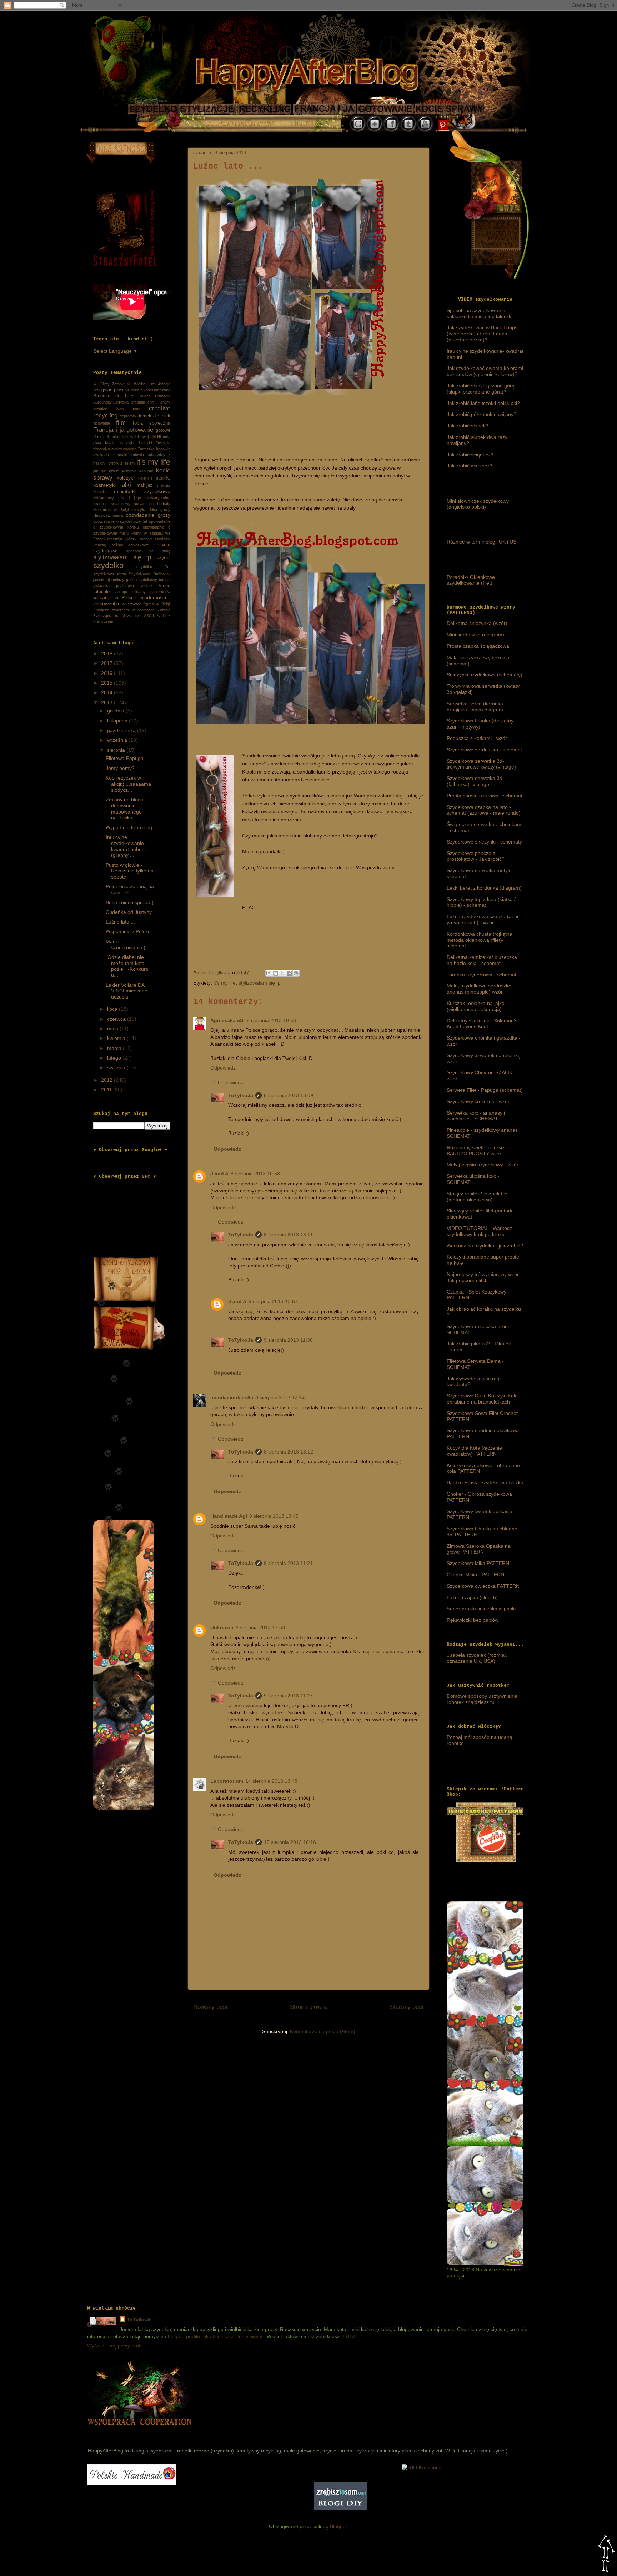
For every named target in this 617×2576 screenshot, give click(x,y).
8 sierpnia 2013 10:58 (255, 1174)
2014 (107, 692)
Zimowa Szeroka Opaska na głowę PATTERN (479, 1549)
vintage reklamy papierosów (142, 592)
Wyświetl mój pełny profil (115, 2346)
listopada (118, 721)
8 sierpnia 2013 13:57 (273, 1301)
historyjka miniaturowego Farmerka (124, 449)
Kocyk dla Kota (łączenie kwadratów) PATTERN (474, 1451)
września (118, 740)
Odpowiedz (223, 1068)
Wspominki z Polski (127, 931)
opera (118, 515)
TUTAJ (350, 2336)
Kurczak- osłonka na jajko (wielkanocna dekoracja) (476, 1006)
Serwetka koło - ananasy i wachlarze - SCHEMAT (476, 1116)
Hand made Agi (229, 1516)
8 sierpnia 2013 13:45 (274, 1516)
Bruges (144, 396)
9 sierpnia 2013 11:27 (288, 1696)
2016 (107, 673)
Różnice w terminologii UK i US (481, 542)
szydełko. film (154, 567)
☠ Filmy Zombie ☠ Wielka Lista (124, 384)
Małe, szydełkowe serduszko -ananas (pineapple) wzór (481, 989)
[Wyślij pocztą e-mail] (269, 973)
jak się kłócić (106, 471)
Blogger (338, 2526)
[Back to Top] (606, 2554)
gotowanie (140, 430)
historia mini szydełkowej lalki (131, 437)
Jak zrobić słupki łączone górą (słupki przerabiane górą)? (481, 389)
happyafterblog (138, 2433)
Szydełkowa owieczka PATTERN (483, 1586)
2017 (107, 663)
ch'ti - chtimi (159, 402)
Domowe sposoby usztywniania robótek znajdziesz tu (482, 1699)
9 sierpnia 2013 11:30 (288, 1340)
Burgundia (102, 402)
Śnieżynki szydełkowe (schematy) (485, 675)
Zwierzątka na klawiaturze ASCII (124, 616)
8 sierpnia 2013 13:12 (289, 1452)
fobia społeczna (152, 423)
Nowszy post (210, 2007)
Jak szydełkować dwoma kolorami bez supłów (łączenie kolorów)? (485, 371)
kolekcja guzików (154, 478)
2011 (107, 1090)
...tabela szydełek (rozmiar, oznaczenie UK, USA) (477, 1658)
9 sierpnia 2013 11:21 (288, 1563)
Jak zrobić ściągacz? (470, 455)
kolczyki (126, 478)
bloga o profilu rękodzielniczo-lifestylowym (215, 2336)
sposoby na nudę (148, 551)
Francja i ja (109, 430)
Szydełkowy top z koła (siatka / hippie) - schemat (481, 902)
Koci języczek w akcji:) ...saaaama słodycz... (128, 784)
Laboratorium (227, 1781)
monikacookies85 (232, 1397)
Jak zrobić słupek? (468, 426)
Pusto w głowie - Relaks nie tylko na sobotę (130, 871)
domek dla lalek (154, 416)
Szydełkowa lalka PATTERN (478, 1563)
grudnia (116, 711)
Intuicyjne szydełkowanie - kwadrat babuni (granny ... (126, 846)
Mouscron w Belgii (111, 510)
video (146, 586)
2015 (107, 683)
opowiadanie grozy (148, 515)
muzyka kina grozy (151, 510)
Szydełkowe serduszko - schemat (484, 750)
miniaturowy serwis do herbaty (140, 504)
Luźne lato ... (120, 922)
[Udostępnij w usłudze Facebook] (289, 973)
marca (115, 1048)
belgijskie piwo (108, 390)
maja (113, 1029)
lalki (126, 485)
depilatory (128, 416)
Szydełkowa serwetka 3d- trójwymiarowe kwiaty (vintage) (481, 764)
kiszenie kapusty (138, 471)
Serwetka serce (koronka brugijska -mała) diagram (475, 707)
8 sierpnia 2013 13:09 (289, 1095)
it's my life (225, 983)
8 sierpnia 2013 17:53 (260, 1627)
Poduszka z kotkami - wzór (477, 738)
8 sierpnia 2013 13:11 (288, 1235)
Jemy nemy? (120, 768)
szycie (163, 557)
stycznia (117, 1067)
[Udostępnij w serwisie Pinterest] (296, 973)
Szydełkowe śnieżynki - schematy (484, 842)
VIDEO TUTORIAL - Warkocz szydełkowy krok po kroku (479, 1231)
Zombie (164, 610)
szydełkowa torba (110, 574)
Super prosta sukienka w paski (481, 1609)
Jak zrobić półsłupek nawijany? (481, 414)
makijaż (144, 485)
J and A (219, 1174)
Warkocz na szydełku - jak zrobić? (485, 1246)
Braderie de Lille (113, 396)
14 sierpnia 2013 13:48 (271, 1781)
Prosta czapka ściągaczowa (478, 646)
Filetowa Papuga (125, 758)
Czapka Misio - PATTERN (475, 1575)
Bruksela (163, 396)
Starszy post (407, 2007)
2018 (107, 654)
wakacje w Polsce (115, 597)
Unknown (222, 1627)
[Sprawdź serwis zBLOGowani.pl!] (422, 2467)
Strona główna (309, 2007)
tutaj (398, 796)
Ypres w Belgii (157, 604)
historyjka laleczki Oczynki (145, 443)
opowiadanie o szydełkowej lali (120, 521)
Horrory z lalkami (121, 463)
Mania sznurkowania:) (126, 944)
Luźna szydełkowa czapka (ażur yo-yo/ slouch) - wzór (483, 919)
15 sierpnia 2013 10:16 (290, 1842)
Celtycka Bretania (129, 402)
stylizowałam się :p (260, 983)
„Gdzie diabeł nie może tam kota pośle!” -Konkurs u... (127, 966)
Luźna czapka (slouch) (472, 1597)
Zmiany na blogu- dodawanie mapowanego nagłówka (126, 809)
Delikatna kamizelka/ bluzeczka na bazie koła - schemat (482, 960)
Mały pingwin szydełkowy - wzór (483, 1165)
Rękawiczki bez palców (473, 1620)
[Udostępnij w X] (282, 973)
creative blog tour (116, 409)
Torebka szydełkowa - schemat (481, 975)
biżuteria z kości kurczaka (147, 390)
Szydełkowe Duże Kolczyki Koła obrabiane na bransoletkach (482, 1399)
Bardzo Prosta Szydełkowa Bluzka (485, 1482)
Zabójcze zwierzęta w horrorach (124, 610)
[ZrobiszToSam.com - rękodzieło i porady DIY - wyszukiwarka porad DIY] (341, 2509)
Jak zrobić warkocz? (470, 466)
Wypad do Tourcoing (129, 827)
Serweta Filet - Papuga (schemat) (485, 1090)
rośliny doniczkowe (131, 545)
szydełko (108, 566)
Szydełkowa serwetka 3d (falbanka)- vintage (475, 781)
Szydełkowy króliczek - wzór (478, 1101)
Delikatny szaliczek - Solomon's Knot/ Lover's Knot (482, 1024)
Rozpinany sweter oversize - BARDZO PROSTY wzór (479, 1151)
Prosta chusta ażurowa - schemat (485, 796)
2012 (107, 1080)
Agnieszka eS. (227, 1020)
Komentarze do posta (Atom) (323, 2031)
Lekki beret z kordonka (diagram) (484, 888)
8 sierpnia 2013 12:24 (280, 1397)
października (122, 730)
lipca (113, 1009)
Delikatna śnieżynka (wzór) (477, 623)
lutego (115, 1058)
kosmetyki (104, 485)
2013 (107, 702)
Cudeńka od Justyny (129, 912)
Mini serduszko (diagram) (475, 635)
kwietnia (117, 1038)
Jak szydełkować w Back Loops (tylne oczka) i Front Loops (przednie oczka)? (482, 334)
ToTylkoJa (241, 1095)
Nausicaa (101, 515)
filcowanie (102, 423)
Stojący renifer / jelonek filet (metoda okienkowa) (478, 1197)
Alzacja (164, 384)
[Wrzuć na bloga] (276, 973)
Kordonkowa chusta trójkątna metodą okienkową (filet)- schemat (480, 940)
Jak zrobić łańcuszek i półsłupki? (483, 403)
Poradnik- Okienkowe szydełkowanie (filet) (471, 580)
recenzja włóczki (122, 539)
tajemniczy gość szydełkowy (131, 580)
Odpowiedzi (231, 1082)
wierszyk (131, 604)
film (121, 423)
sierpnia (117, 750)
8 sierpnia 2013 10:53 (271, 1020)
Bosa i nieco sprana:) (130, 902)
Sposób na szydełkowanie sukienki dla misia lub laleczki (480, 313)
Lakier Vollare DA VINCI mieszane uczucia (127, 991)
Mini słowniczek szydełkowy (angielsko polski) (478, 504)
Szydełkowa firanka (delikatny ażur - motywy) (480, 724)
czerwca (117, 1019)
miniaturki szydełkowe (142, 491)
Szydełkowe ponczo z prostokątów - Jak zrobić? (476, 856)
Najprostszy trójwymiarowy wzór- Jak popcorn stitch (484, 1277)
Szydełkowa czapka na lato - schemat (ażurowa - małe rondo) (484, 810)
